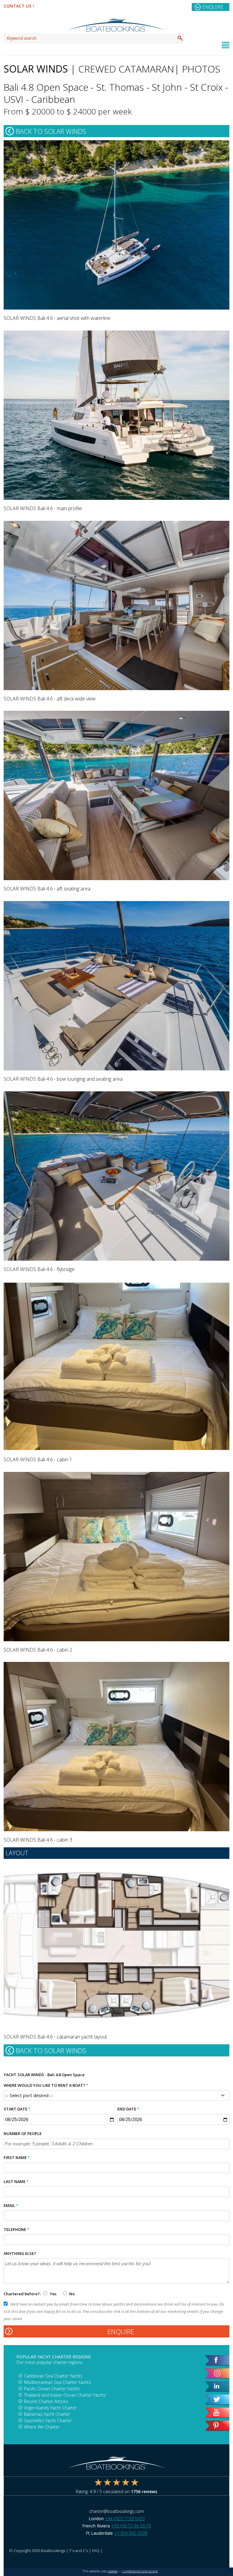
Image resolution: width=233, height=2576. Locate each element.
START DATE (17, 2109)
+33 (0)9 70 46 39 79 (131, 2526)
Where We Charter (42, 2427)
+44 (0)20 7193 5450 (125, 2518)
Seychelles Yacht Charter (48, 2420)
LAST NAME (16, 2181)
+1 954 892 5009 (131, 2533)
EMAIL (11, 2205)
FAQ (96, 2551)
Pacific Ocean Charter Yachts (52, 2389)
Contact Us (17, 6)
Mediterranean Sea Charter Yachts (57, 2382)
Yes (53, 2294)
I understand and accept (140, 2571)
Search (180, 38)
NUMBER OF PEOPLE (23, 2134)
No (71, 2294)
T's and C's (79, 2551)
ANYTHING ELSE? (20, 2253)
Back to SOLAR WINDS (51, 131)
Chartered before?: (22, 2294)
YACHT (10, 2075)
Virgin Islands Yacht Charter (50, 2408)
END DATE (128, 2109)
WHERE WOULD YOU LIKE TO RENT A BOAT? (46, 2085)
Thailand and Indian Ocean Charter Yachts (65, 2395)
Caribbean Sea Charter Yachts (53, 2376)
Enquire (213, 7)
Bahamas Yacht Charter (47, 2414)
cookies (113, 2571)
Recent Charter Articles (46, 2401)
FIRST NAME (17, 2157)
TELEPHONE (16, 2229)
